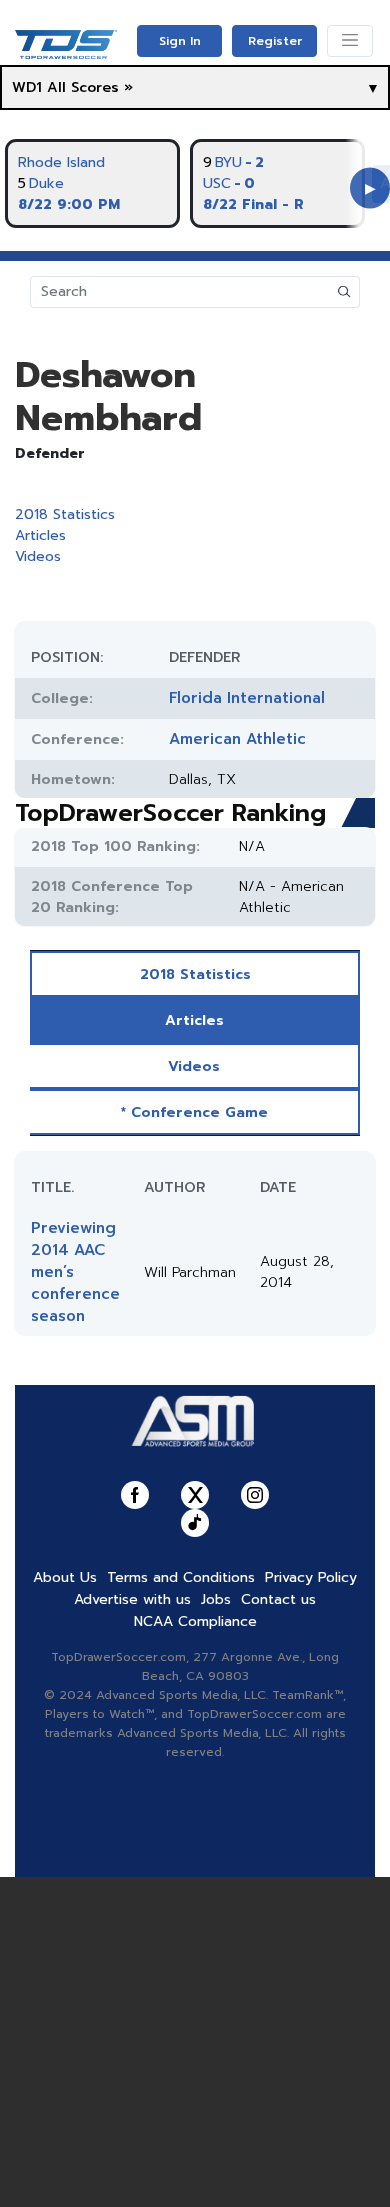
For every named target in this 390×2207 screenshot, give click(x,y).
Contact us (278, 1599)
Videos (38, 556)
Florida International (247, 698)
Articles (40, 535)
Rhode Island (61, 162)
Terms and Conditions (181, 1577)
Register (275, 41)
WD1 (27, 87)
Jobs (216, 1599)
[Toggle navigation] (350, 41)
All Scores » (90, 87)
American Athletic (237, 739)
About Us (65, 1577)
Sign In (180, 41)
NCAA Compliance (195, 1621)
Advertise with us (132, 1599)
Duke (46, 183)
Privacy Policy (311, 1577)
